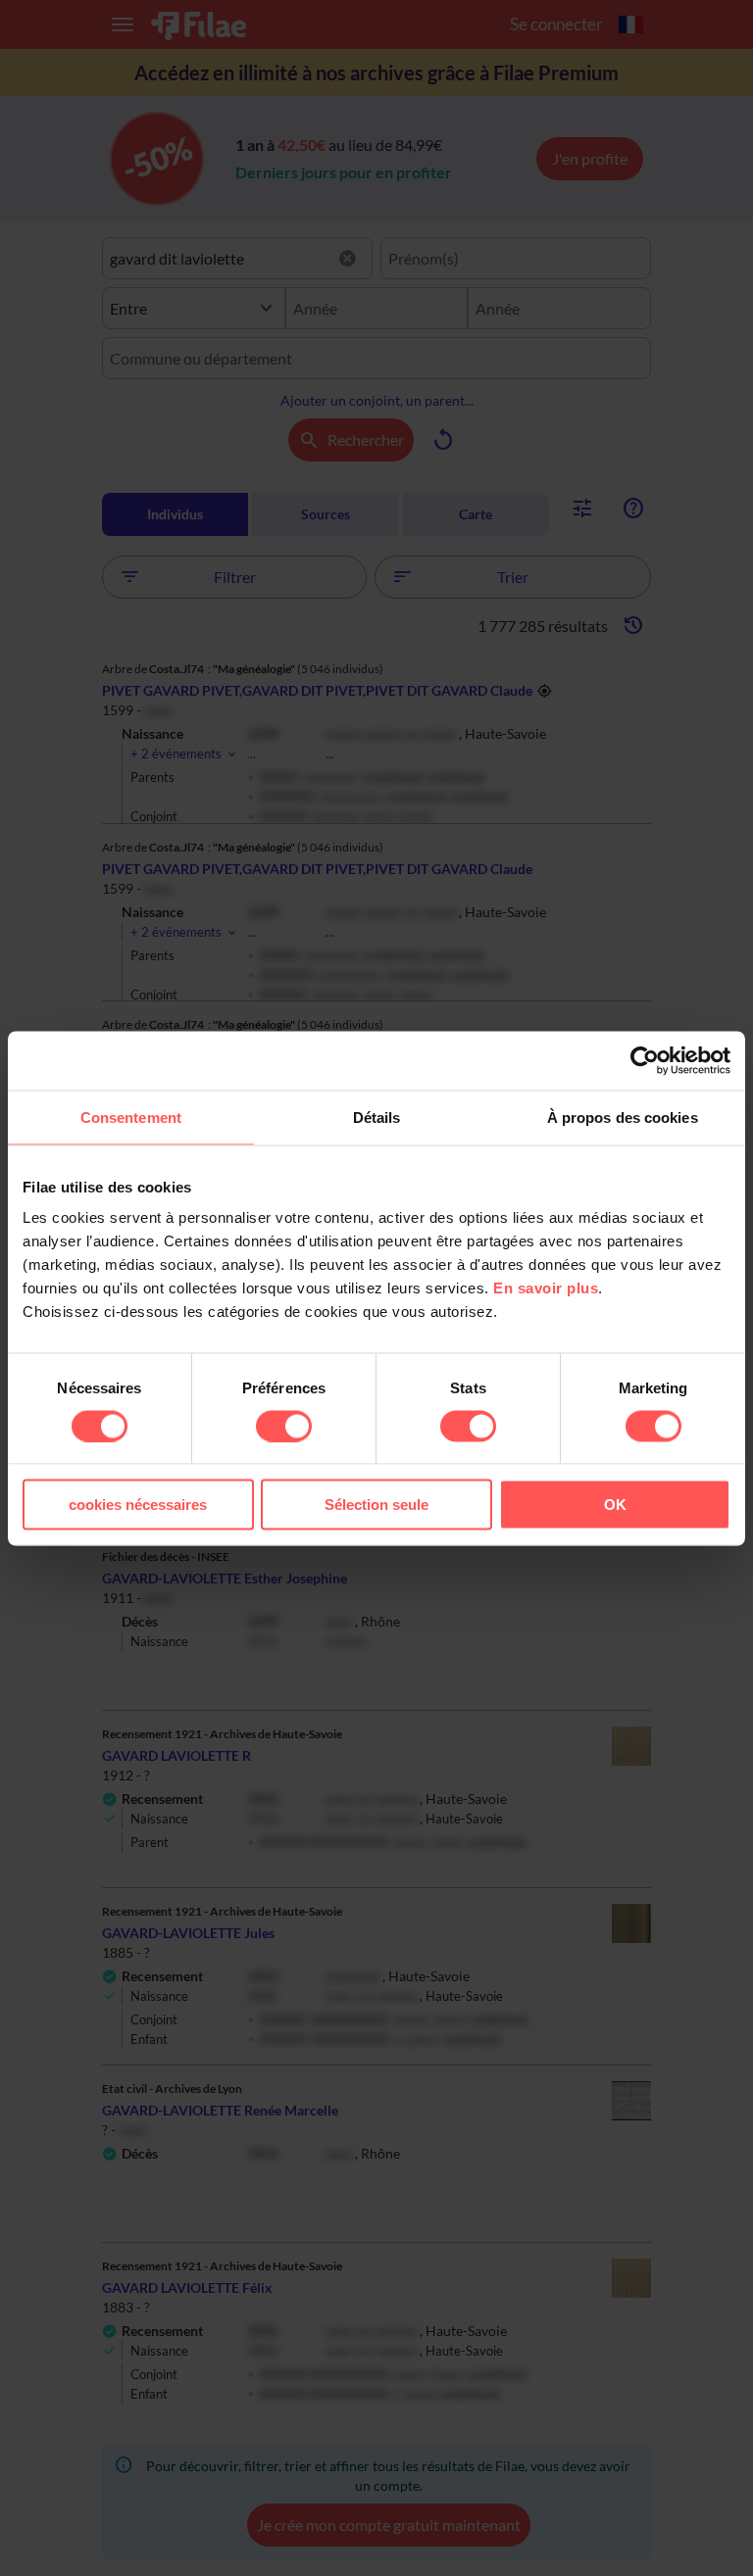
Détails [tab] (377, 1117)
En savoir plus (546, 1288)
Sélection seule (376, 1505)
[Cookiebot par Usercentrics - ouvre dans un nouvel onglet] (645, 1060)
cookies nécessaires (138, 1505)
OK (615, 1505)
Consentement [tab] (131, 1117)
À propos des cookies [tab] (623, 1117)
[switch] (284, 1426)
